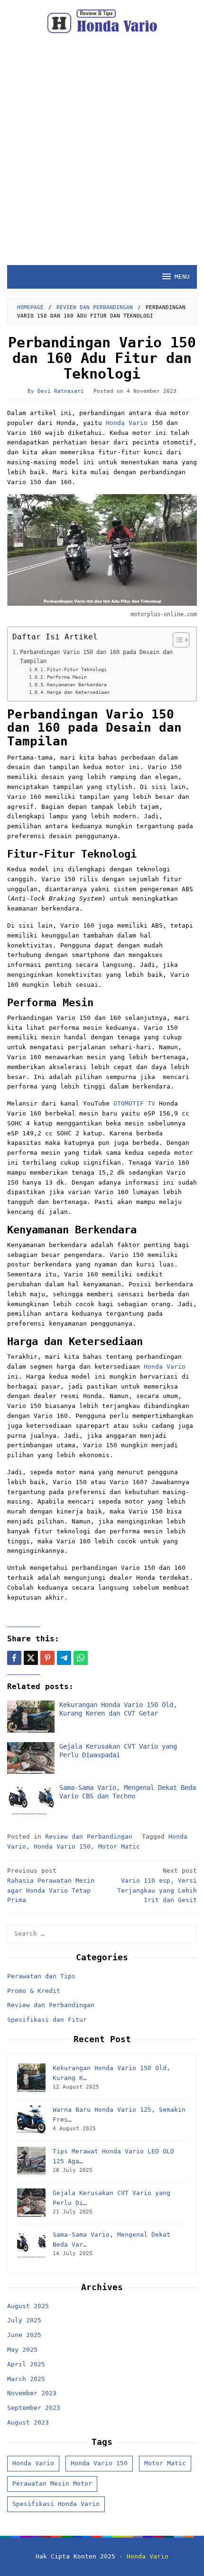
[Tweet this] (31, 1658)
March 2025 (26, 2379)
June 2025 (24, 2335)
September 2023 (34, 2408)
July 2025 (24, 2320)
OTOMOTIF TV (134, 1103)
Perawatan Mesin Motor (52, 2483)
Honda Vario (125, 423)
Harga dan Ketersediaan (78, 692)
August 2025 (28, 2306)
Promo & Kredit (34, 1991)
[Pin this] (47, 1658)
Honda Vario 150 (62, 1846)
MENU (182, 277)
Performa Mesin (67, 677)
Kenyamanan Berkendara (77, 685)
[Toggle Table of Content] (176, 640)
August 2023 (28, 2422)
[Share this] (14, 1658)
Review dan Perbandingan (89, 1837)
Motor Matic (119, 1846)
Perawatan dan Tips (41, 1976)
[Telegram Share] (64, 1658)
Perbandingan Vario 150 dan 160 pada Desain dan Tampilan (96, 657)
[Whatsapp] (81, 1658)
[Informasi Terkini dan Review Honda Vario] (102, 21)
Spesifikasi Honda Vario (56, 2504)
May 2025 (22, 2350)
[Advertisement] (102, 159)
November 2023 (32, 2393)
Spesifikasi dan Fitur (47, 2020)
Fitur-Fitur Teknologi (77, 669)
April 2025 (26, 2364)
